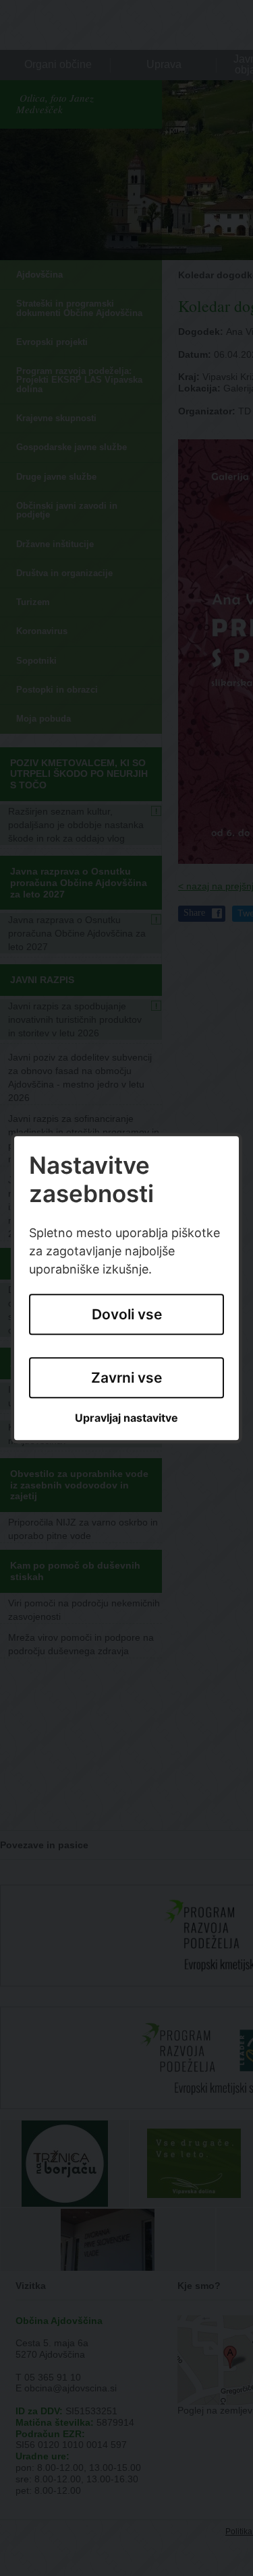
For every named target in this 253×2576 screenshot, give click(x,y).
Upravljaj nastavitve (126, 1419)
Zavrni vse (126, 1378)
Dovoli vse (127, 1314)
